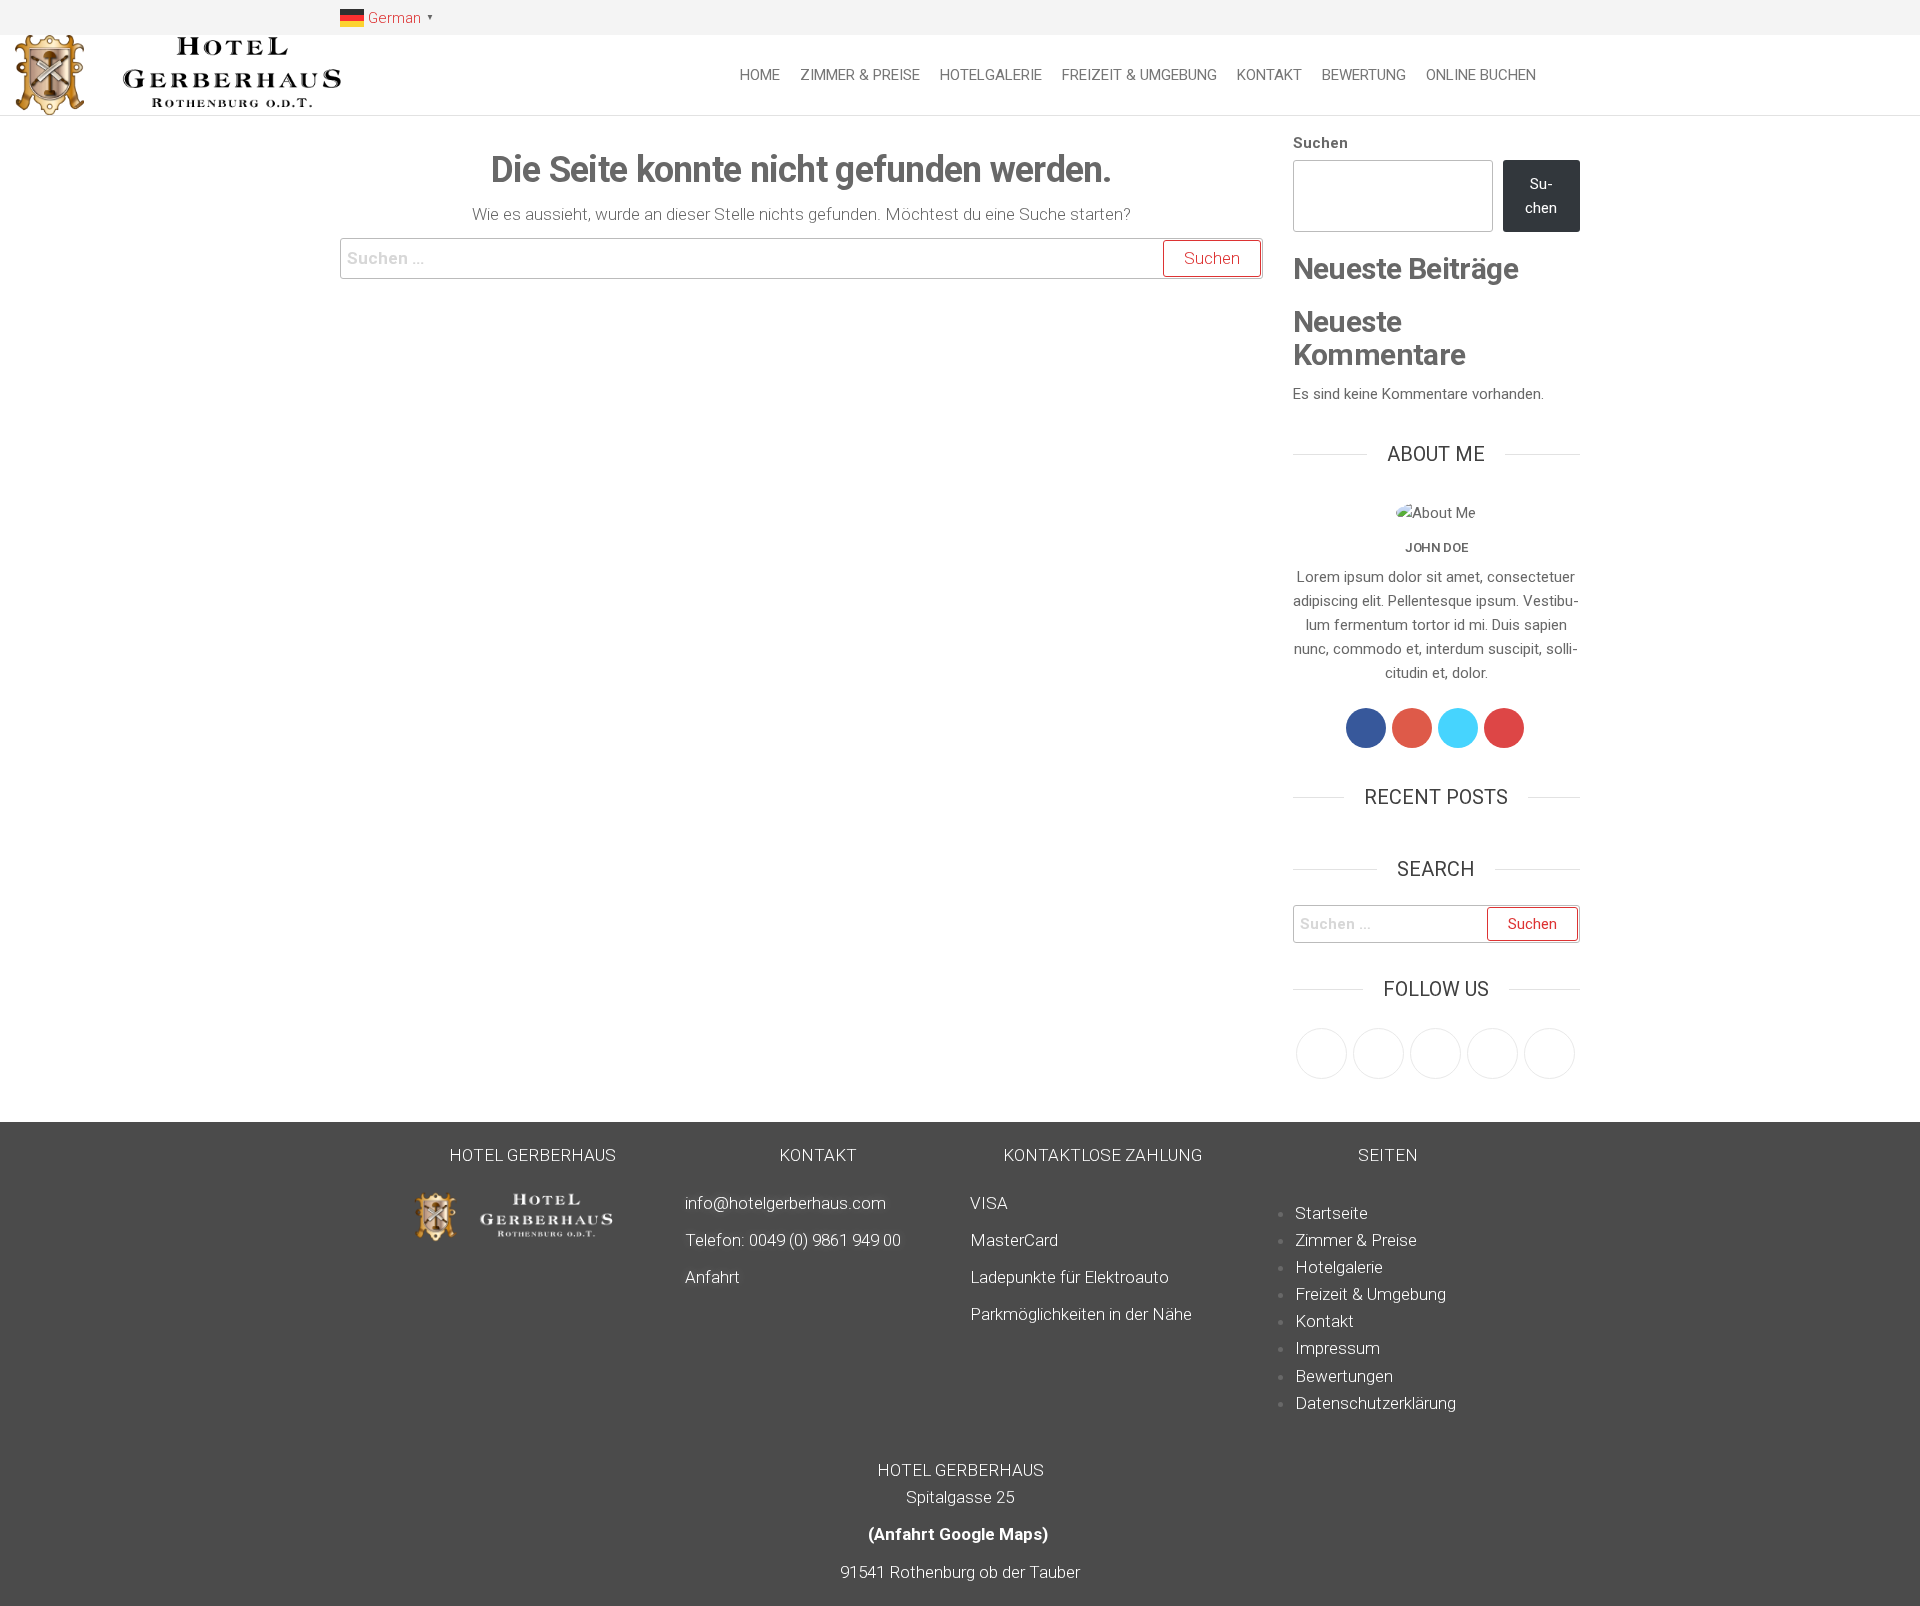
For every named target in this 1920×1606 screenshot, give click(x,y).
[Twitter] (1458, 728)
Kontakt (1269, 75)
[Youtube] (1504, 728)
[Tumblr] (1549, 1053)
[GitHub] (1492, 1053)
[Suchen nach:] (801, 258)
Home (760, 75)
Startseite (1331, 1213)
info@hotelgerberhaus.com (785, 1203)
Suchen (1320, 143)
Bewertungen (1344, 1376)
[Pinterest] (1435, 1053)
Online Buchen (1481, 75)
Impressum (1337, 1348)
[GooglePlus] (1412, 728)
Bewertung (1364, 75)
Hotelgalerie (991, 75)
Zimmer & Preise (860, 75)
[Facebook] (1366, 728)
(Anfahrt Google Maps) (960, 1534)
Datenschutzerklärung (1375, 1403)
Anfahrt (712, 1277)
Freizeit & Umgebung (1139, 75)
